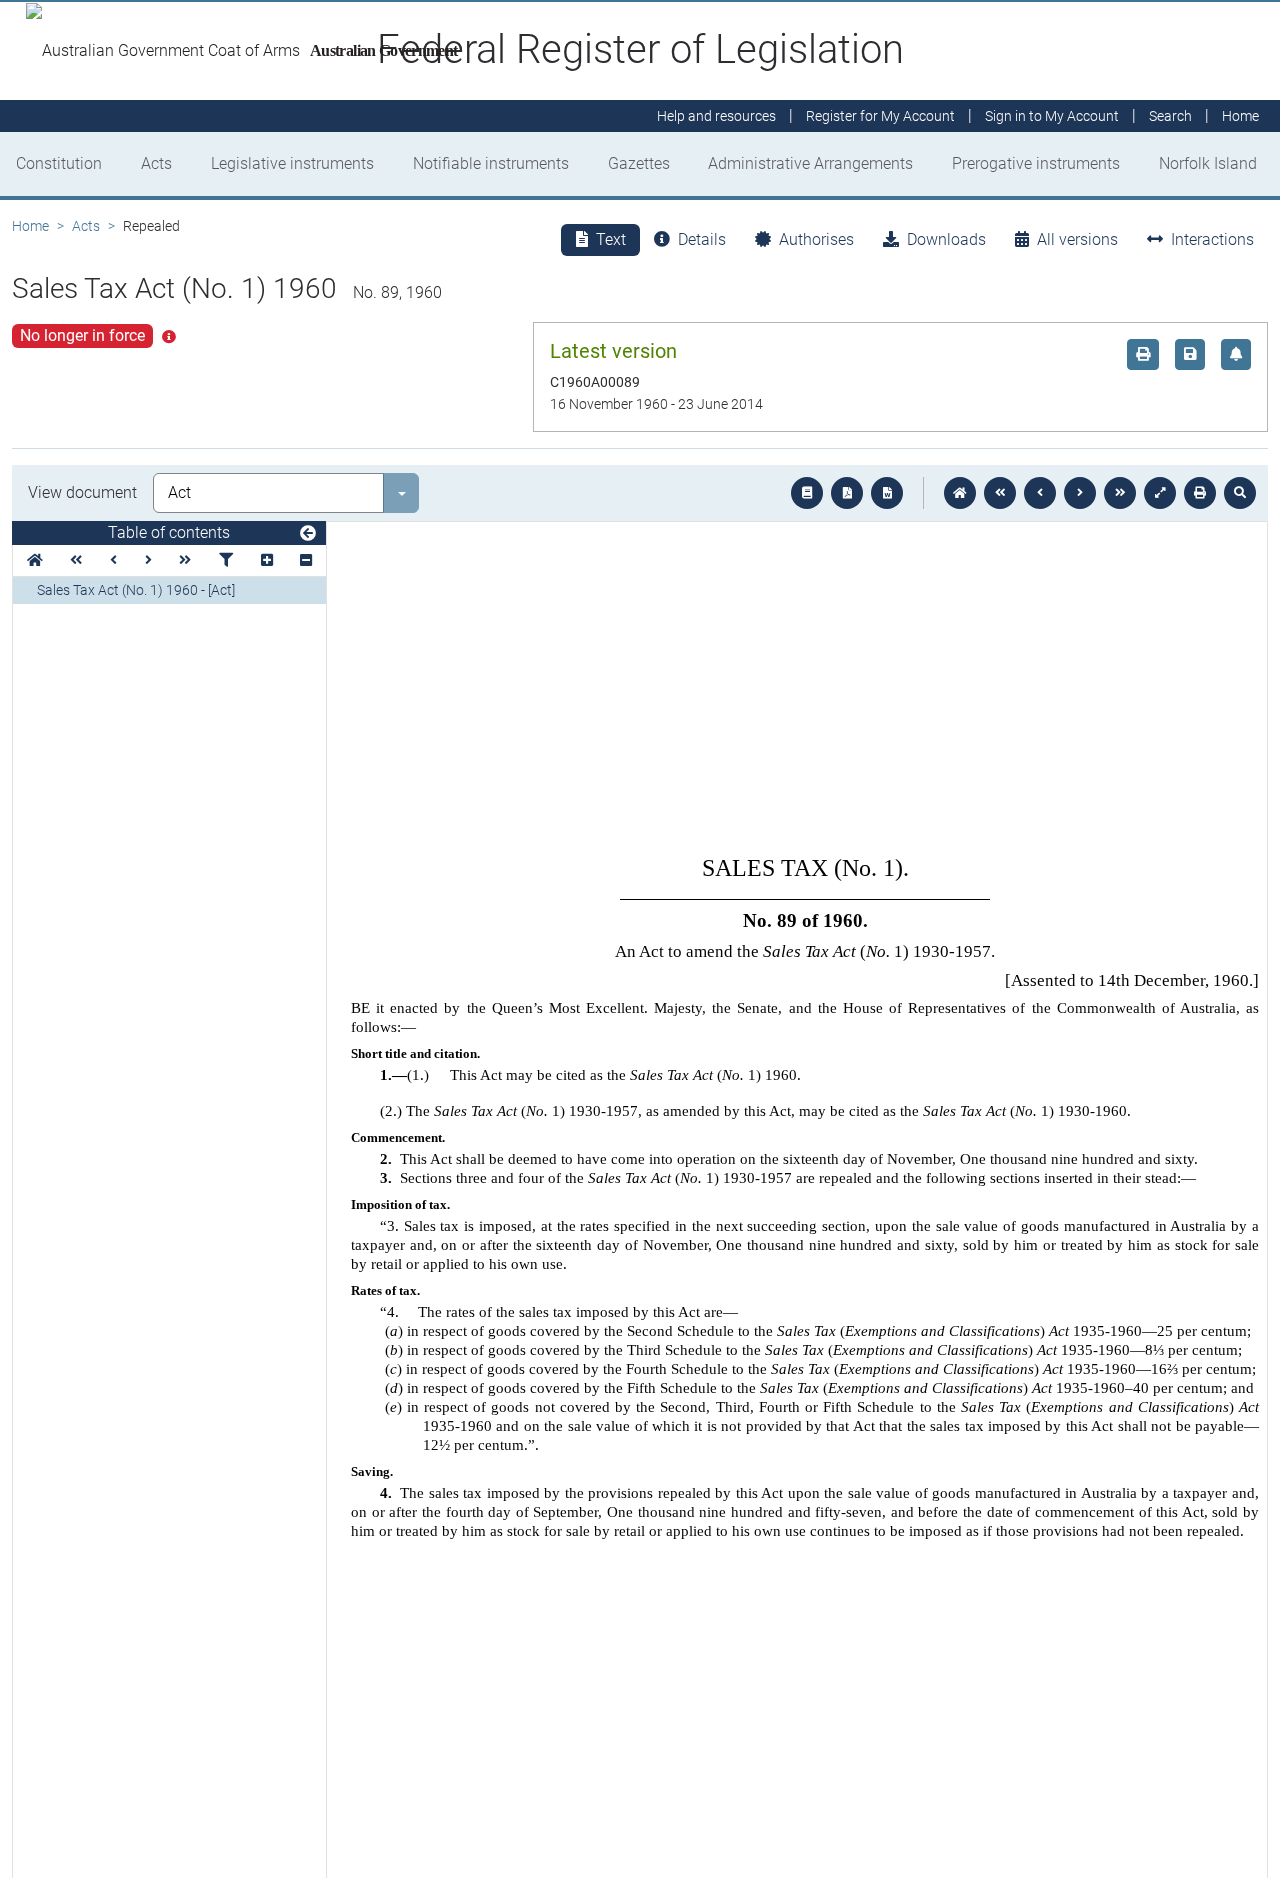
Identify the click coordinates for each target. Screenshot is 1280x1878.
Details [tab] (702, 239)
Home (30, 226)
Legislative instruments (292, 163)
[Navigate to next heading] (148, 560)
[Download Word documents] (887, 493)
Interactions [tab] (1212, 239)
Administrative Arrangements (810, 163)
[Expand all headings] (267, 560)
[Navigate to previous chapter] (1000, 493)
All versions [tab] (1077, 239)
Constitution (59, 163)
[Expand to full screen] (1160, 493)
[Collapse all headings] (306, 560)
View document (82, 492)
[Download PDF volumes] (847, 493)
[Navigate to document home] (960, 493)
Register (880, 116)
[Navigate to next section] (1080, 493)
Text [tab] (611, 239)
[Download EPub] (807, 493)
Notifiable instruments (491, 163)
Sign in (1052, 116)
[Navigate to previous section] (1040, 493)
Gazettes (639, 163)
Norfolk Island (1208, 163)
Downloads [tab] (946, 239)
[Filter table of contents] (226, 560)
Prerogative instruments (1036, 163)
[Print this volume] (1200, 493)
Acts (156, 163)
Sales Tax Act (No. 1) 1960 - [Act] (136, 590)
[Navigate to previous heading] (113, 560)
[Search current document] (1240, 493)
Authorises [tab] (816, 239)
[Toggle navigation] (308, 534)
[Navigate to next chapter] (1120, 493)
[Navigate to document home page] (35, 560)
